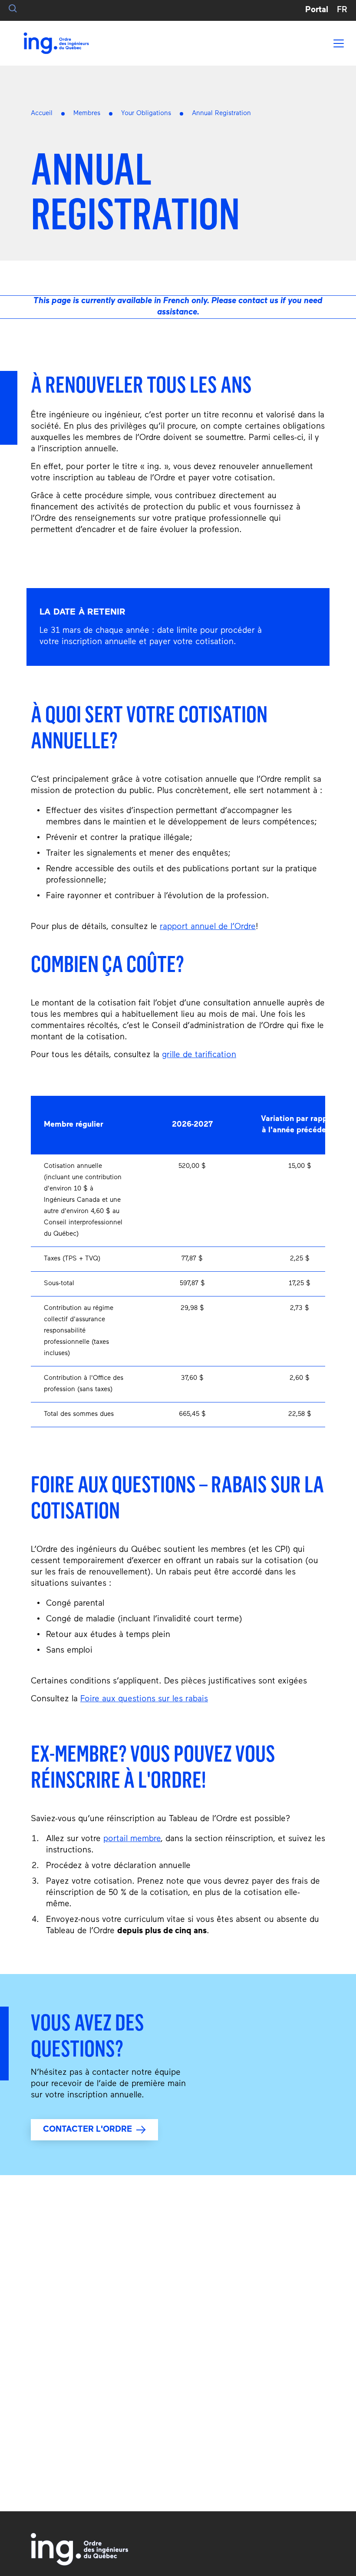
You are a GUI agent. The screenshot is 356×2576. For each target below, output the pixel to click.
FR (342, 10)
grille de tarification (199, 1055)
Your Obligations (146, 114)
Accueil (42, 114)
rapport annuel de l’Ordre (208, 927)
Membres (87, 114)
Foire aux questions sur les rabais (144, 1699)
